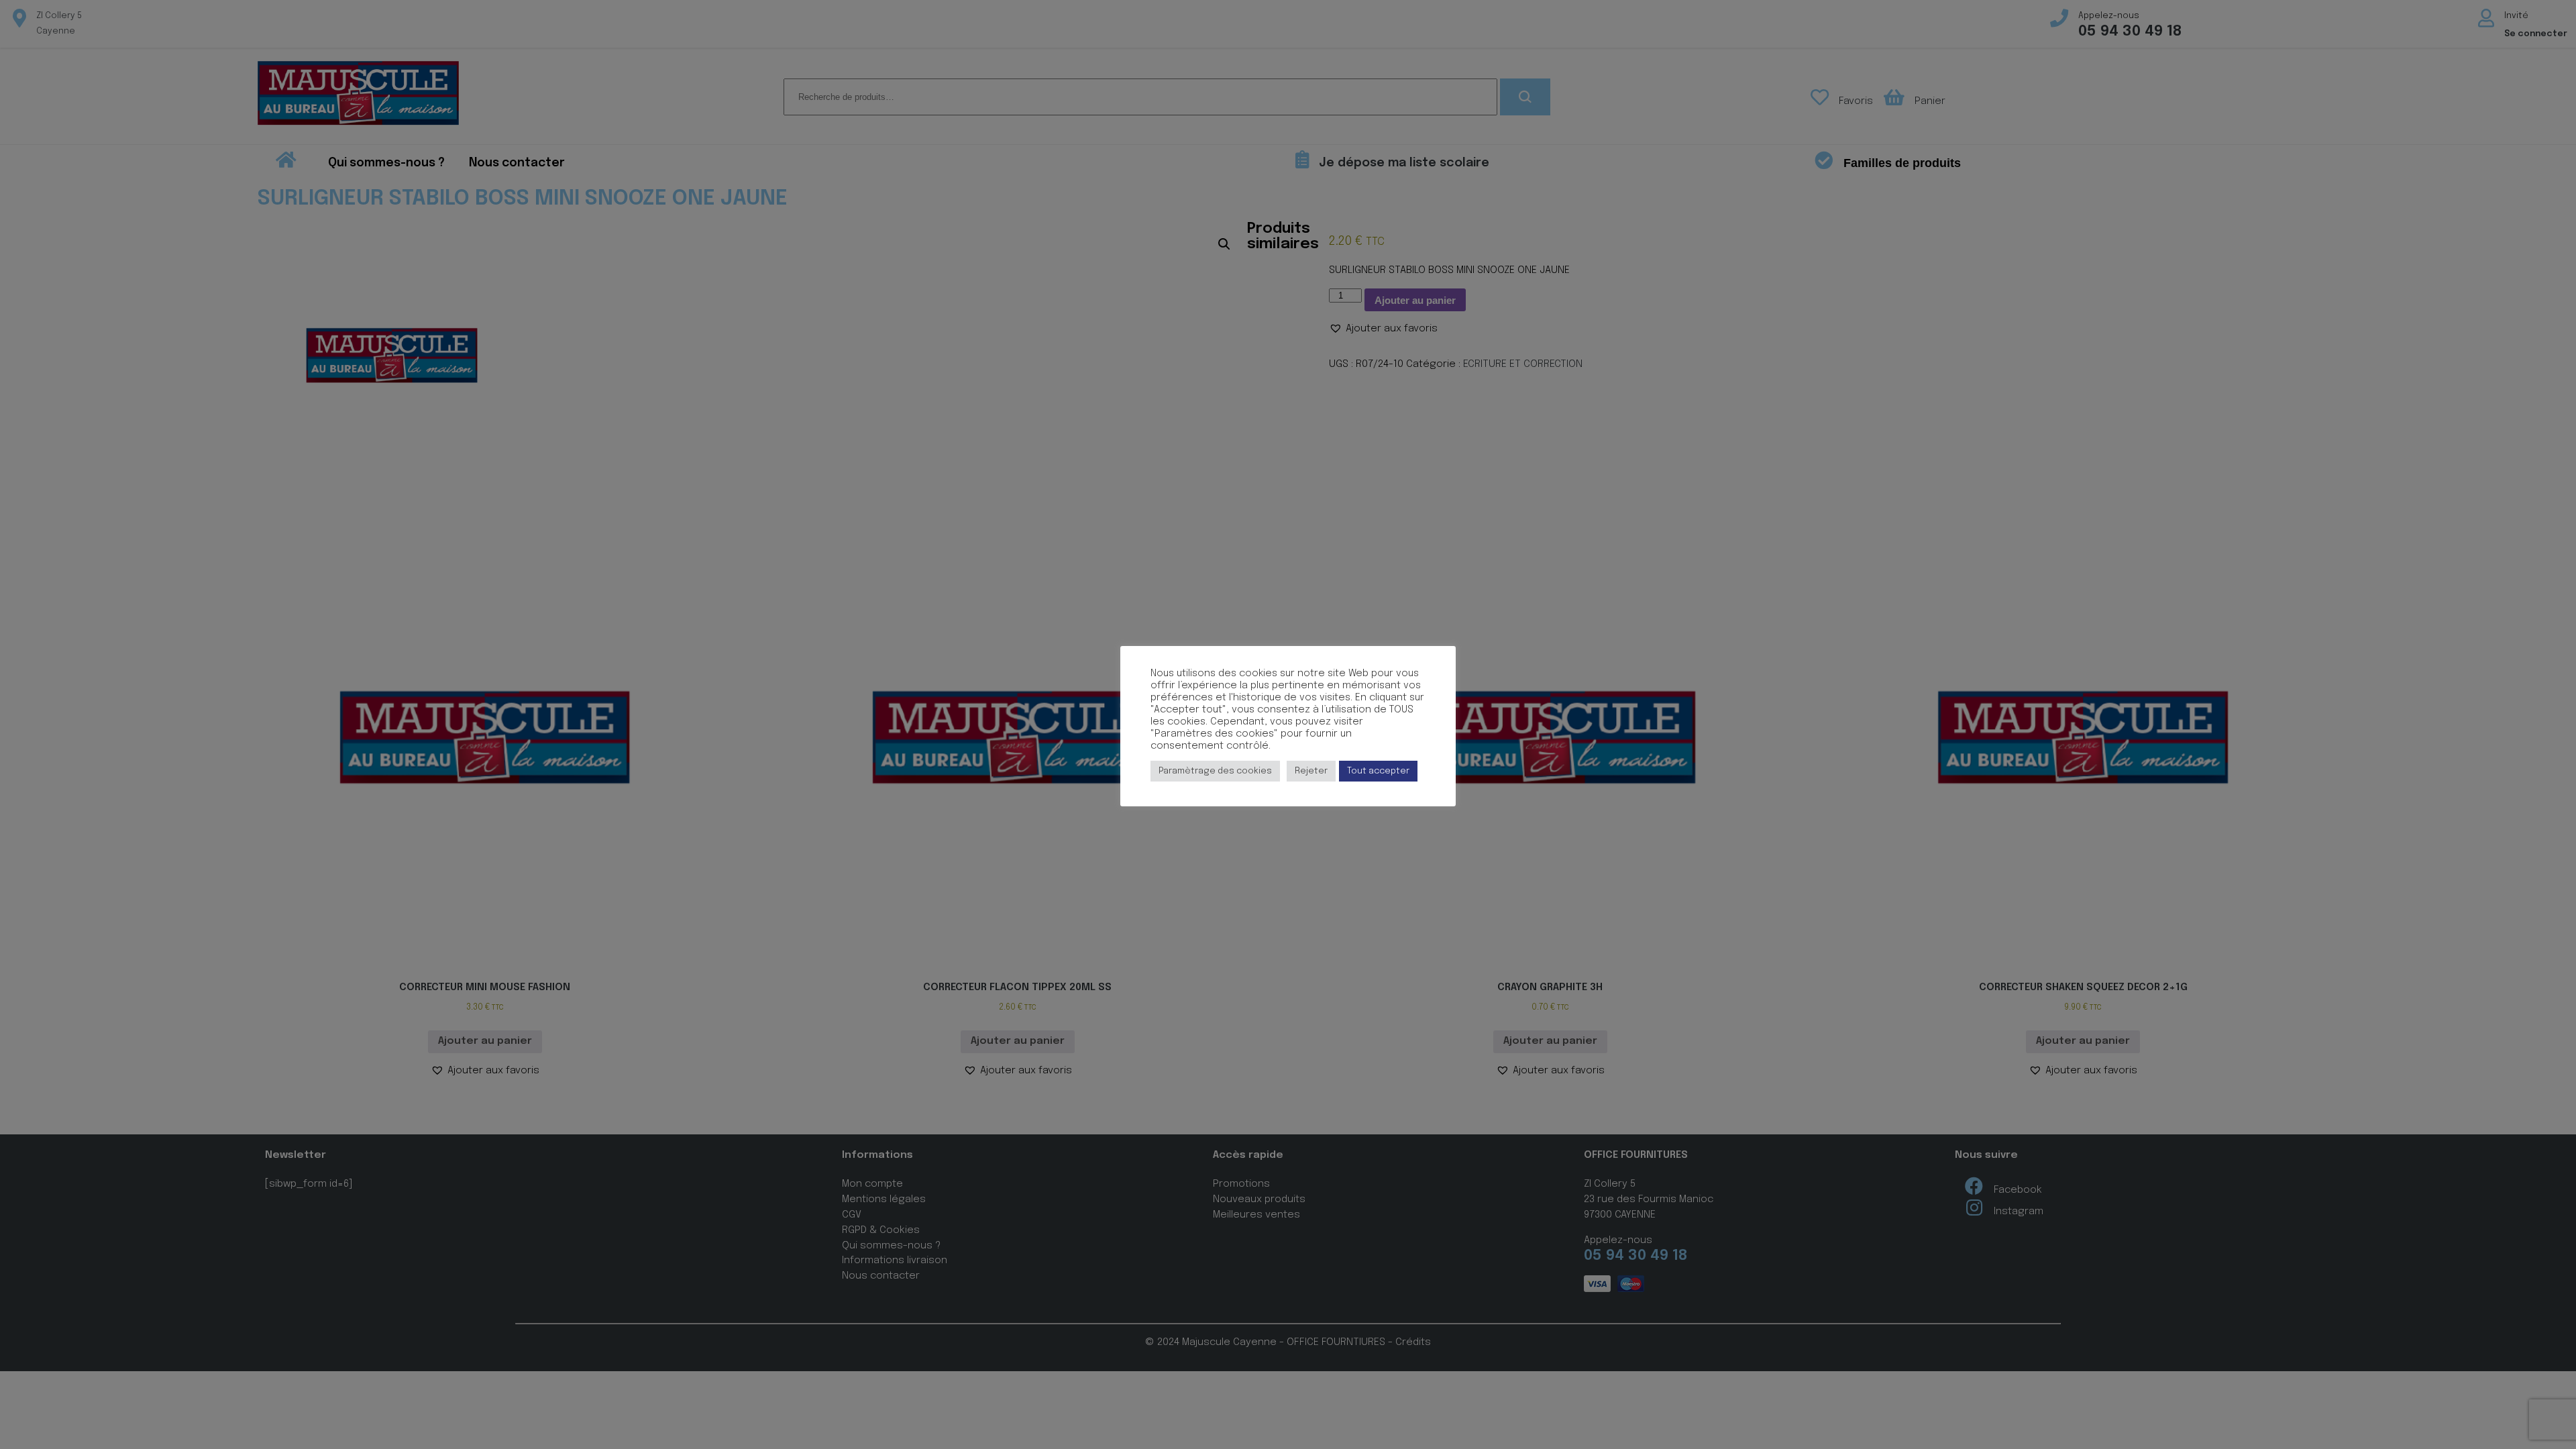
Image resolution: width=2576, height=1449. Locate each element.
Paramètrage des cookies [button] (1215, 771)
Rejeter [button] (1311, 771)
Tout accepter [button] (1378, 771)
